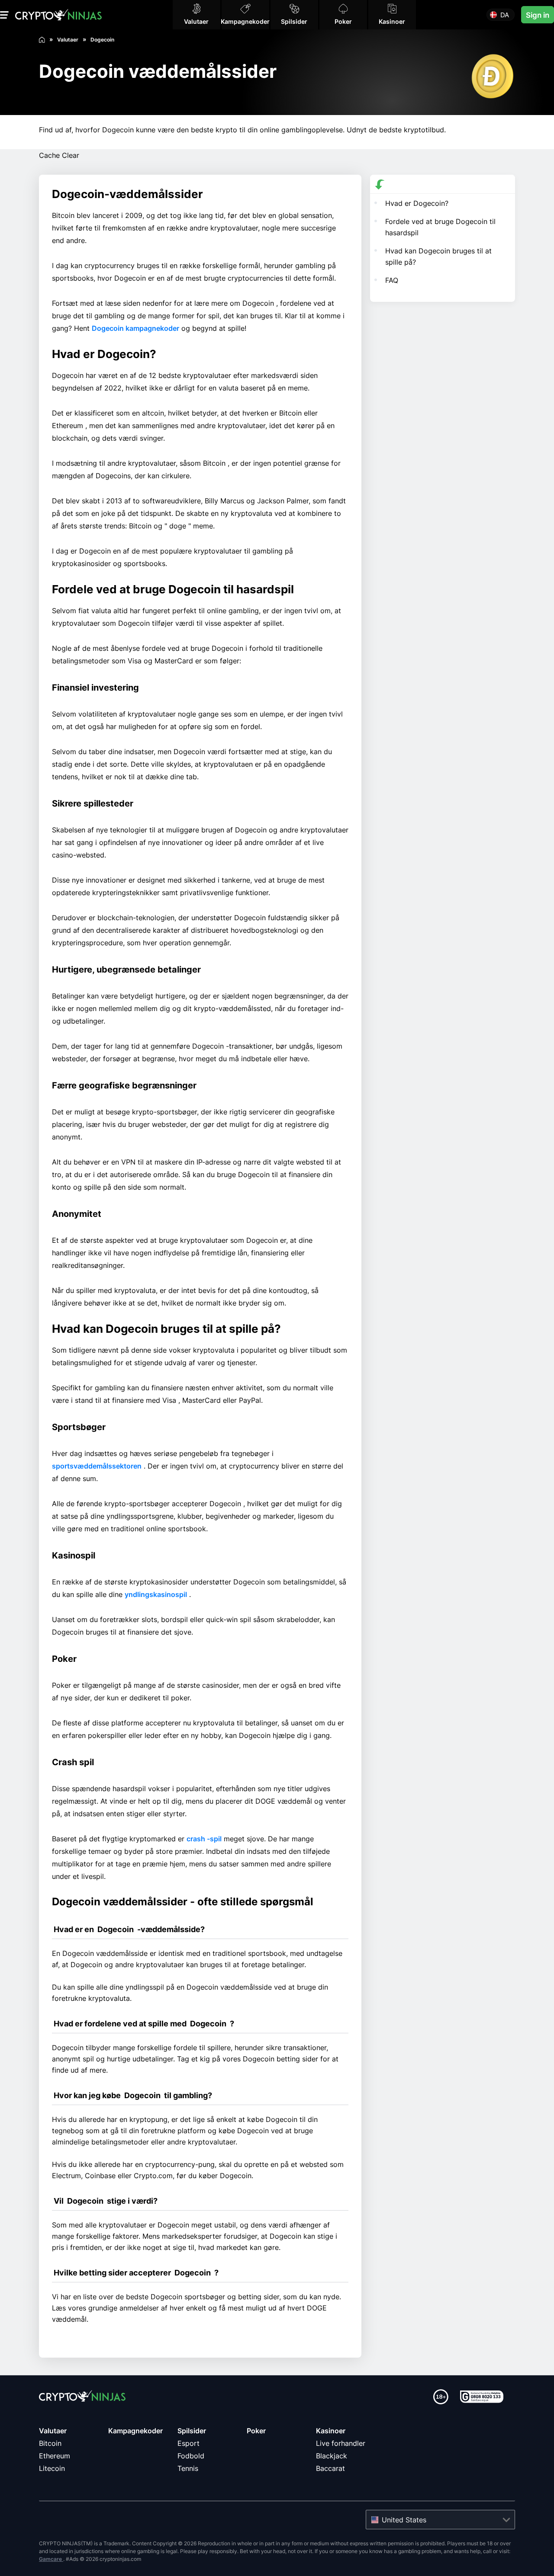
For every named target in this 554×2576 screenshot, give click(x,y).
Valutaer (53, 2431)
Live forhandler (341, 2443)
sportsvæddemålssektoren (97, 1466)
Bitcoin (50, 2443)
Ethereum (55, 2456)
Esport (188, 2443)
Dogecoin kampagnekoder (135, 328)
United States (404, 2520)
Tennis (188, 2468)
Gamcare (51, 2559)
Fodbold (191, 2456)
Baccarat (330, 2468)
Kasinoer (331, 2431)
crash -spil (204, 1839)
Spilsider (192, 2431)
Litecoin (52, 2468)
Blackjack (332, 2456)
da (505, 15)
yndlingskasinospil (156, 1594)
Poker (256, 2431)
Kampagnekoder (135, 2431)
